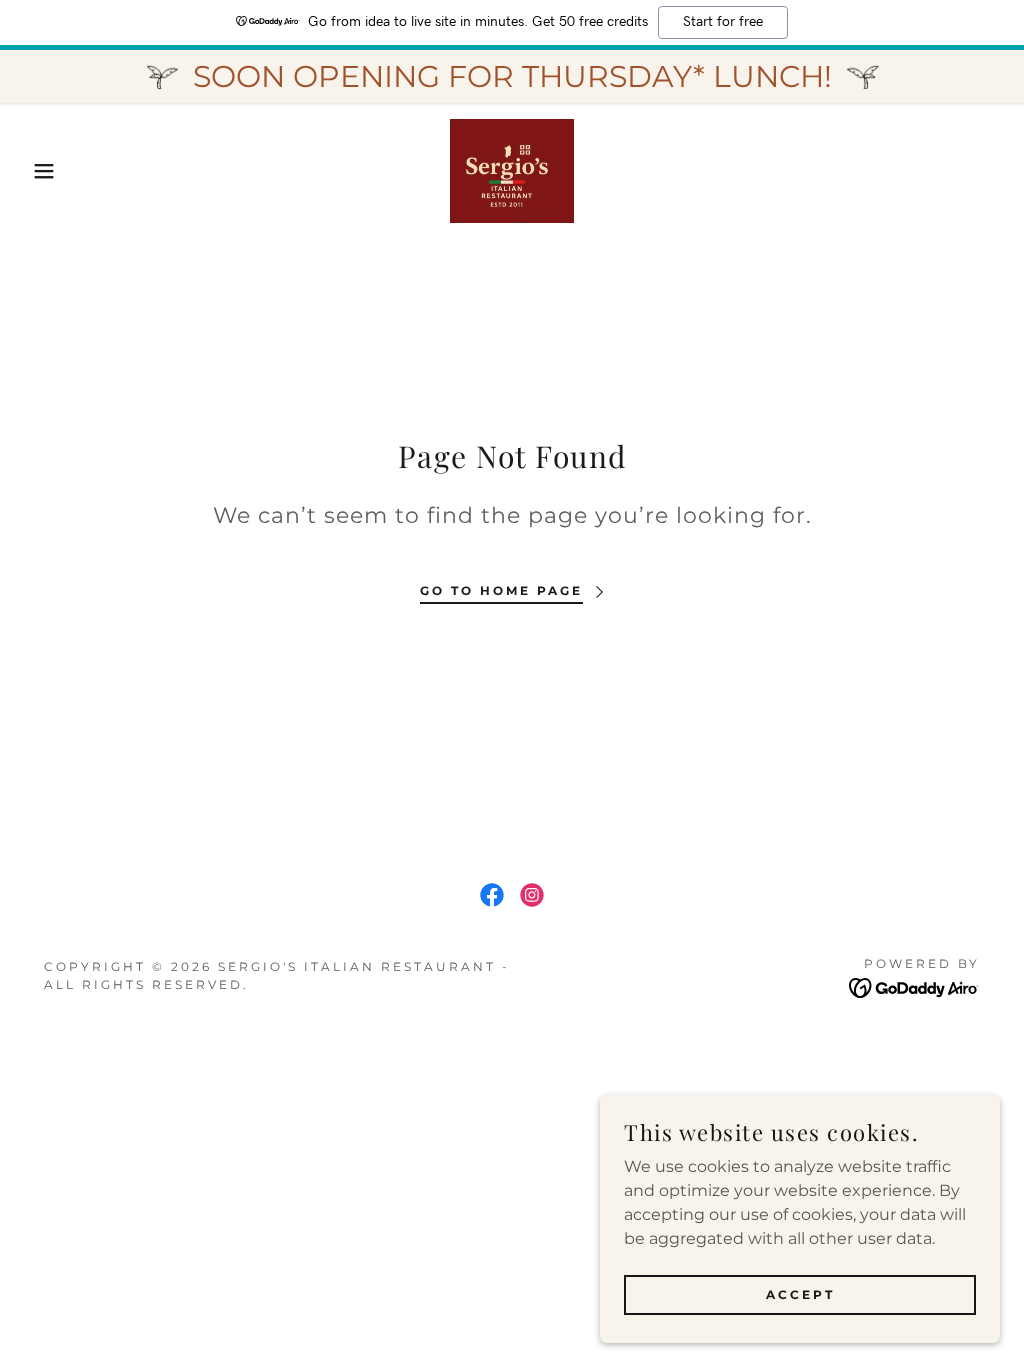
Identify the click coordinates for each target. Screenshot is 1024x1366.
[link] (511, 169)
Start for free (723, 22)
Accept (800, 1294)
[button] (51, 171)
